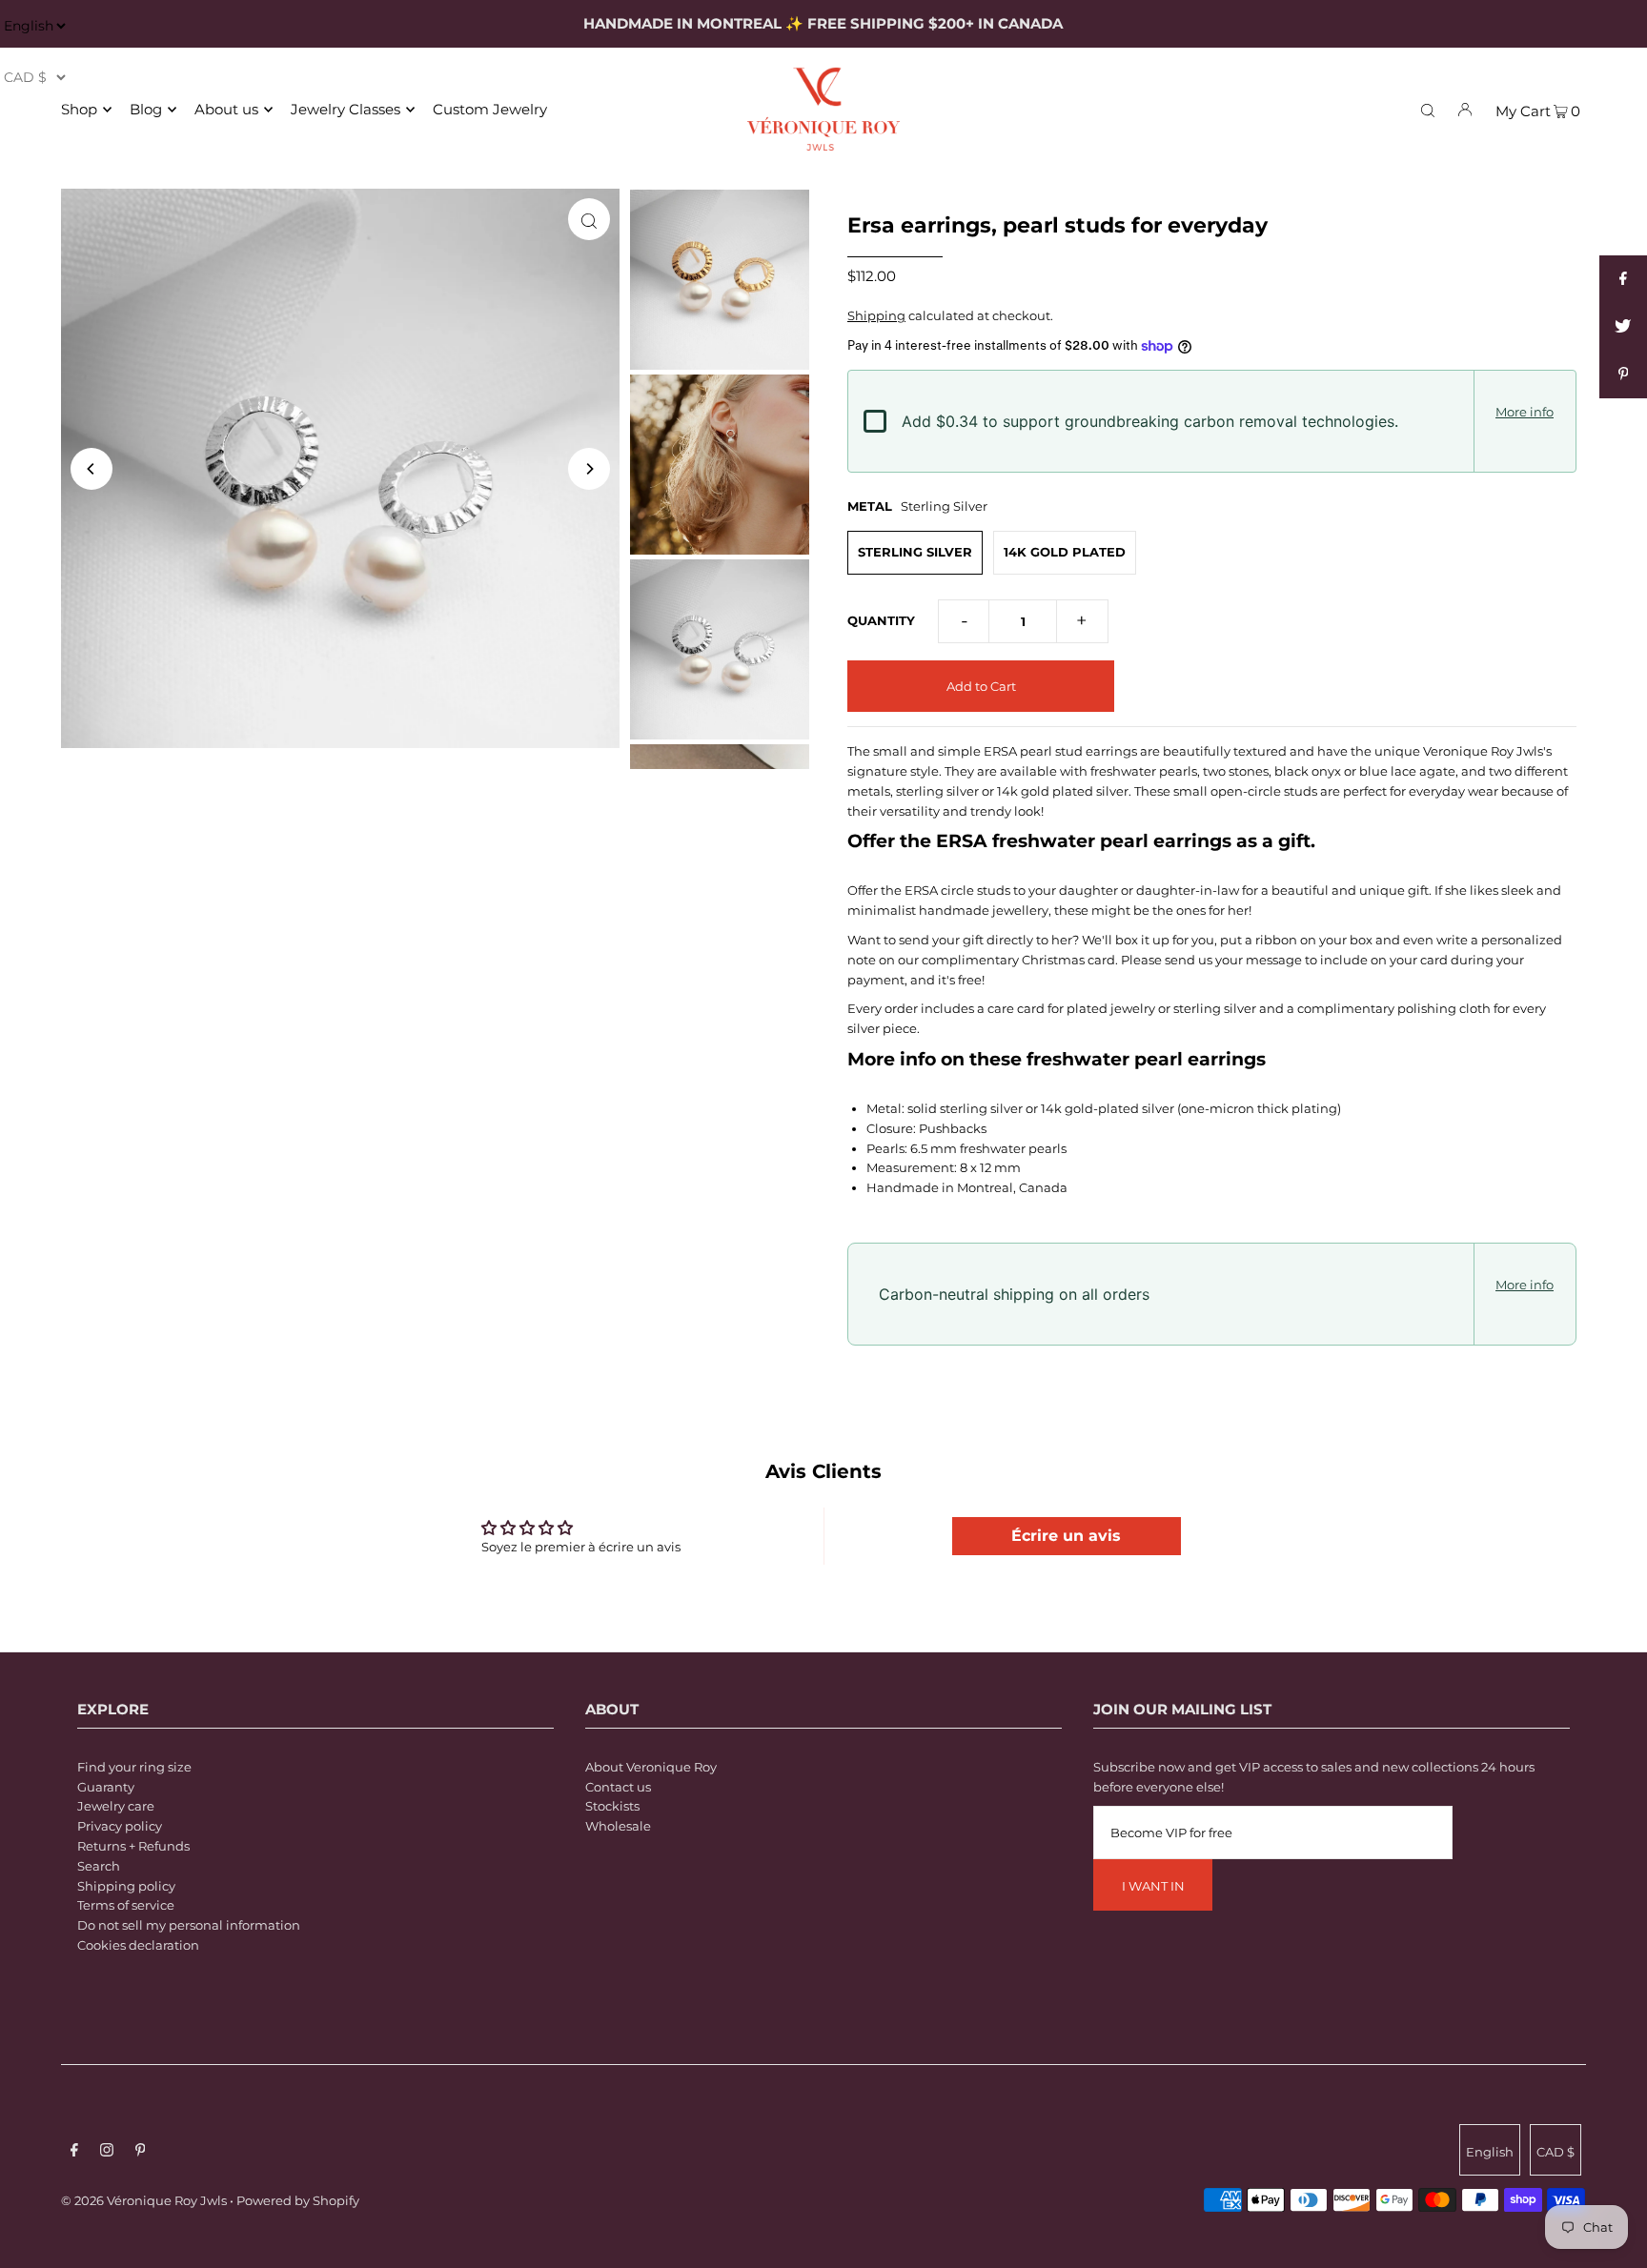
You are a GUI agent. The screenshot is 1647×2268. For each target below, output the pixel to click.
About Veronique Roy (651, 1767)
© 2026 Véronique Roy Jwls (144, 2200)
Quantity (881, 620)
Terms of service (126, 1905)
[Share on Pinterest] (1623, 375)
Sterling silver (915, 552)
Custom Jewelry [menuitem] (490, 109)
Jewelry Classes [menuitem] (346, 109)
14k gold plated (1065, 552)
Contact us (618, 1787)
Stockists (612, 1806)
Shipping (876, 315)
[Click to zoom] (589, 219)
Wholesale (618, 1826)
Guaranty (106, 1787)
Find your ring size (134, 1767)
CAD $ (1555, 2152)
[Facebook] (74, 2152)
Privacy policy (120, 1826)
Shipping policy (126, 1886)
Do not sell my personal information (189, 1925)
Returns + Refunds (133, 1846)
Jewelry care (116, 1806)
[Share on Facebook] (1623, 279)
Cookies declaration (138, 1945)
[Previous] (91, 469)
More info (1525, 412)
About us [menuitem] (226, 109)
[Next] (589, 469)
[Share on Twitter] (1623, 327)
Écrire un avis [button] (1066, 1536)
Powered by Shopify (298, 2200)
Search (99, 1866)
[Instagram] (107, 2152)
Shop (79, 109)
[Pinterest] (141, 2152)
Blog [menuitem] (146, 109)
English (1490, 2152)
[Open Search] (1428, 109)
